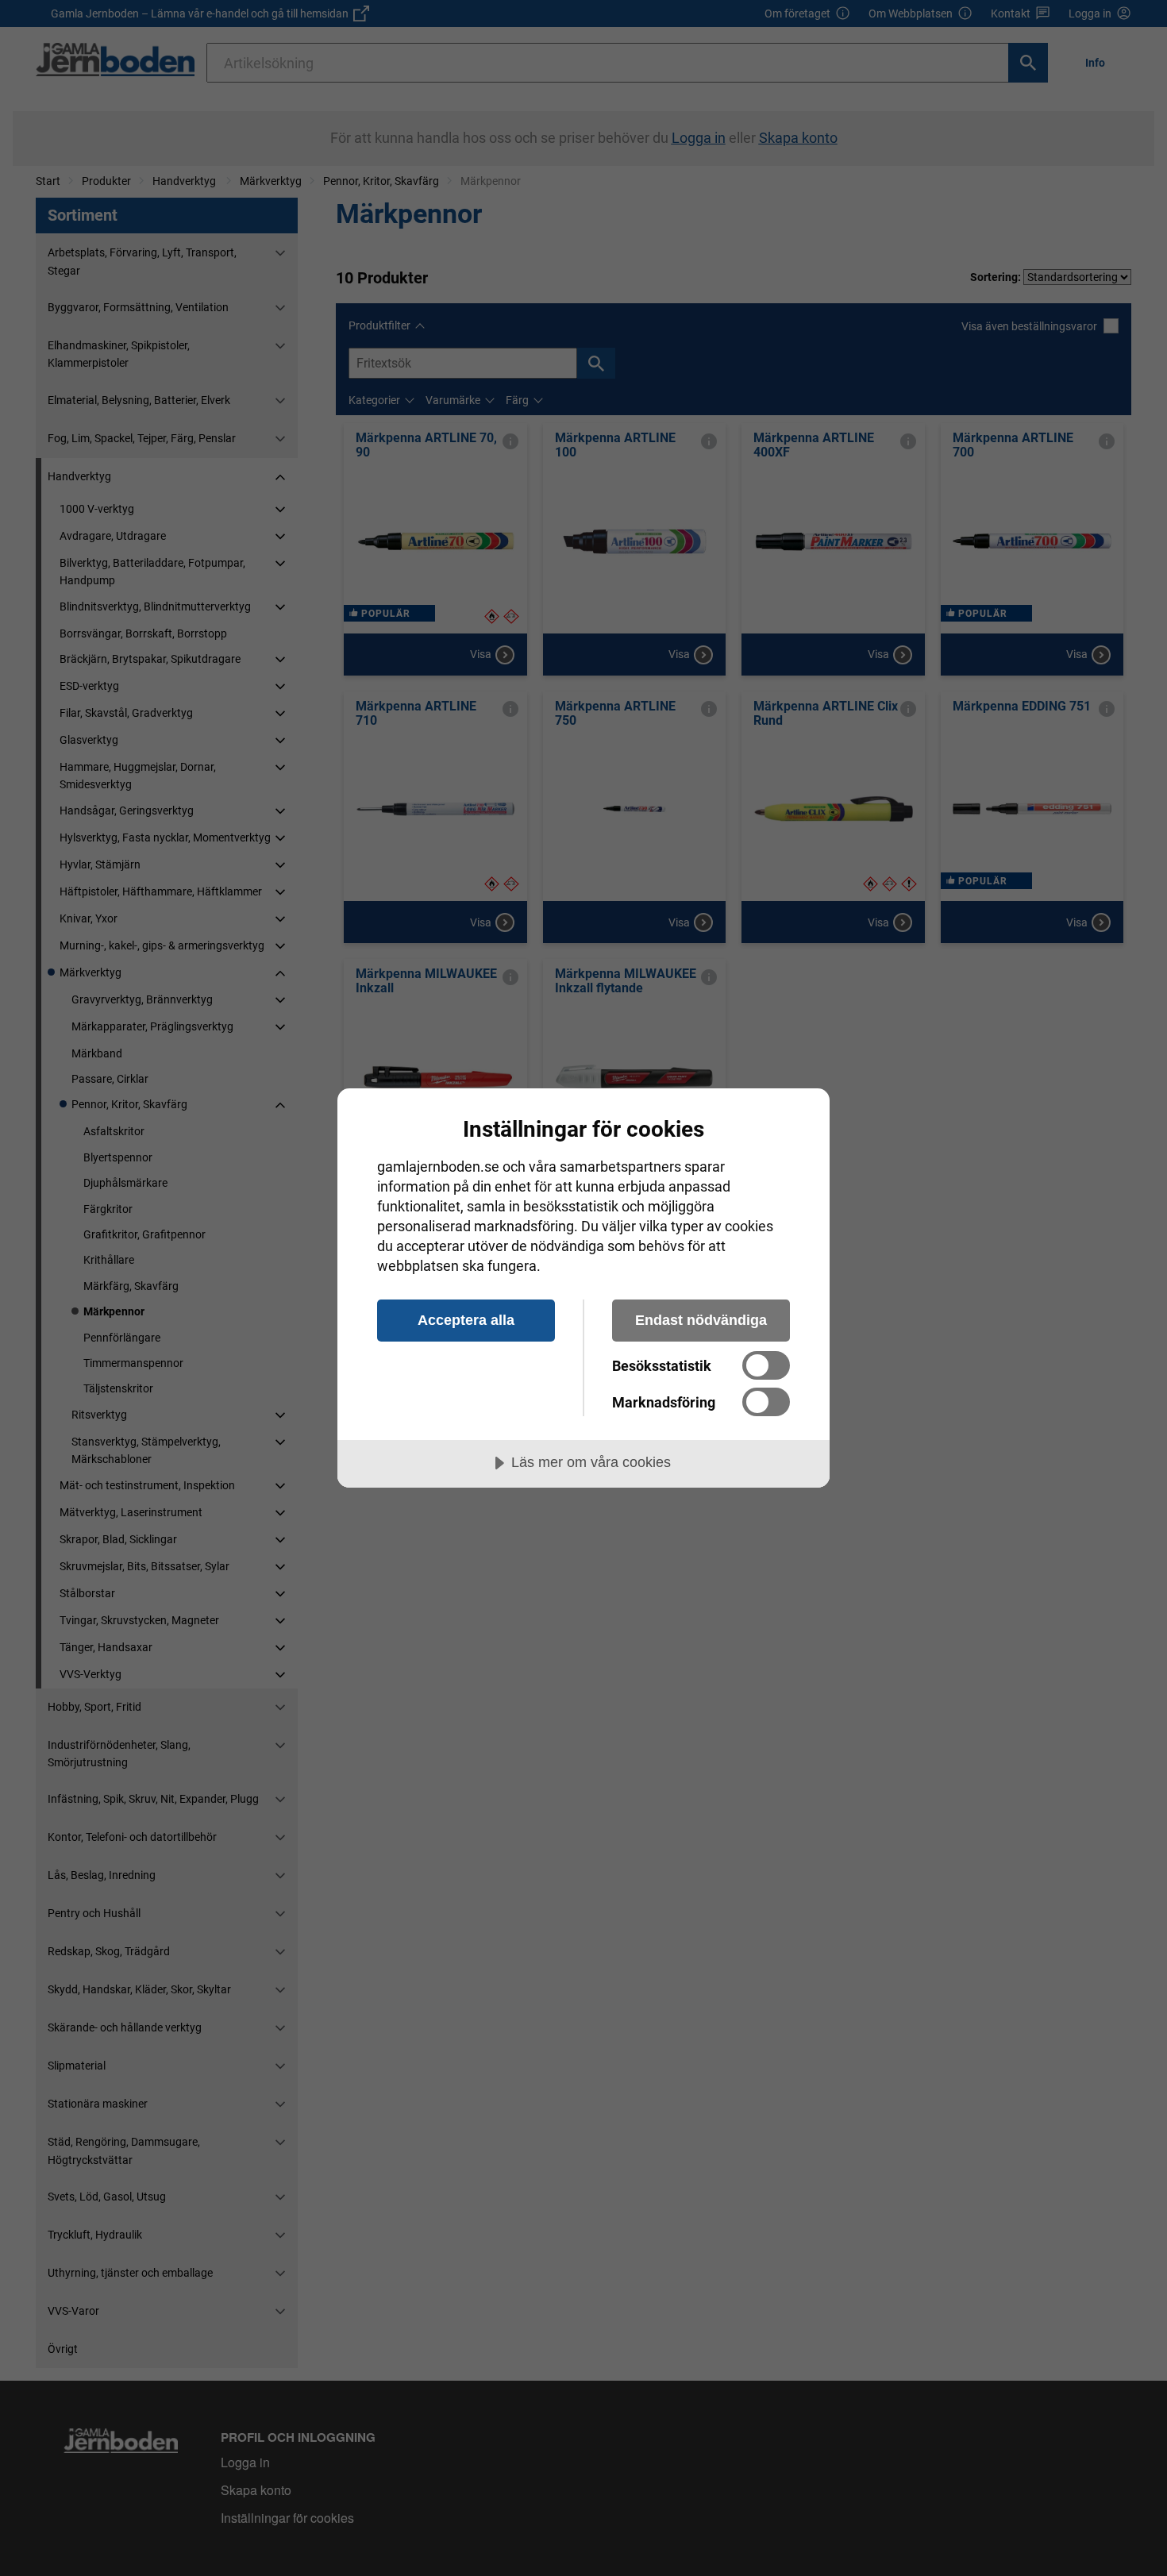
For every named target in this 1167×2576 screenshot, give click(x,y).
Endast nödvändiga (701, 1320)
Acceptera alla (466, 1320)
